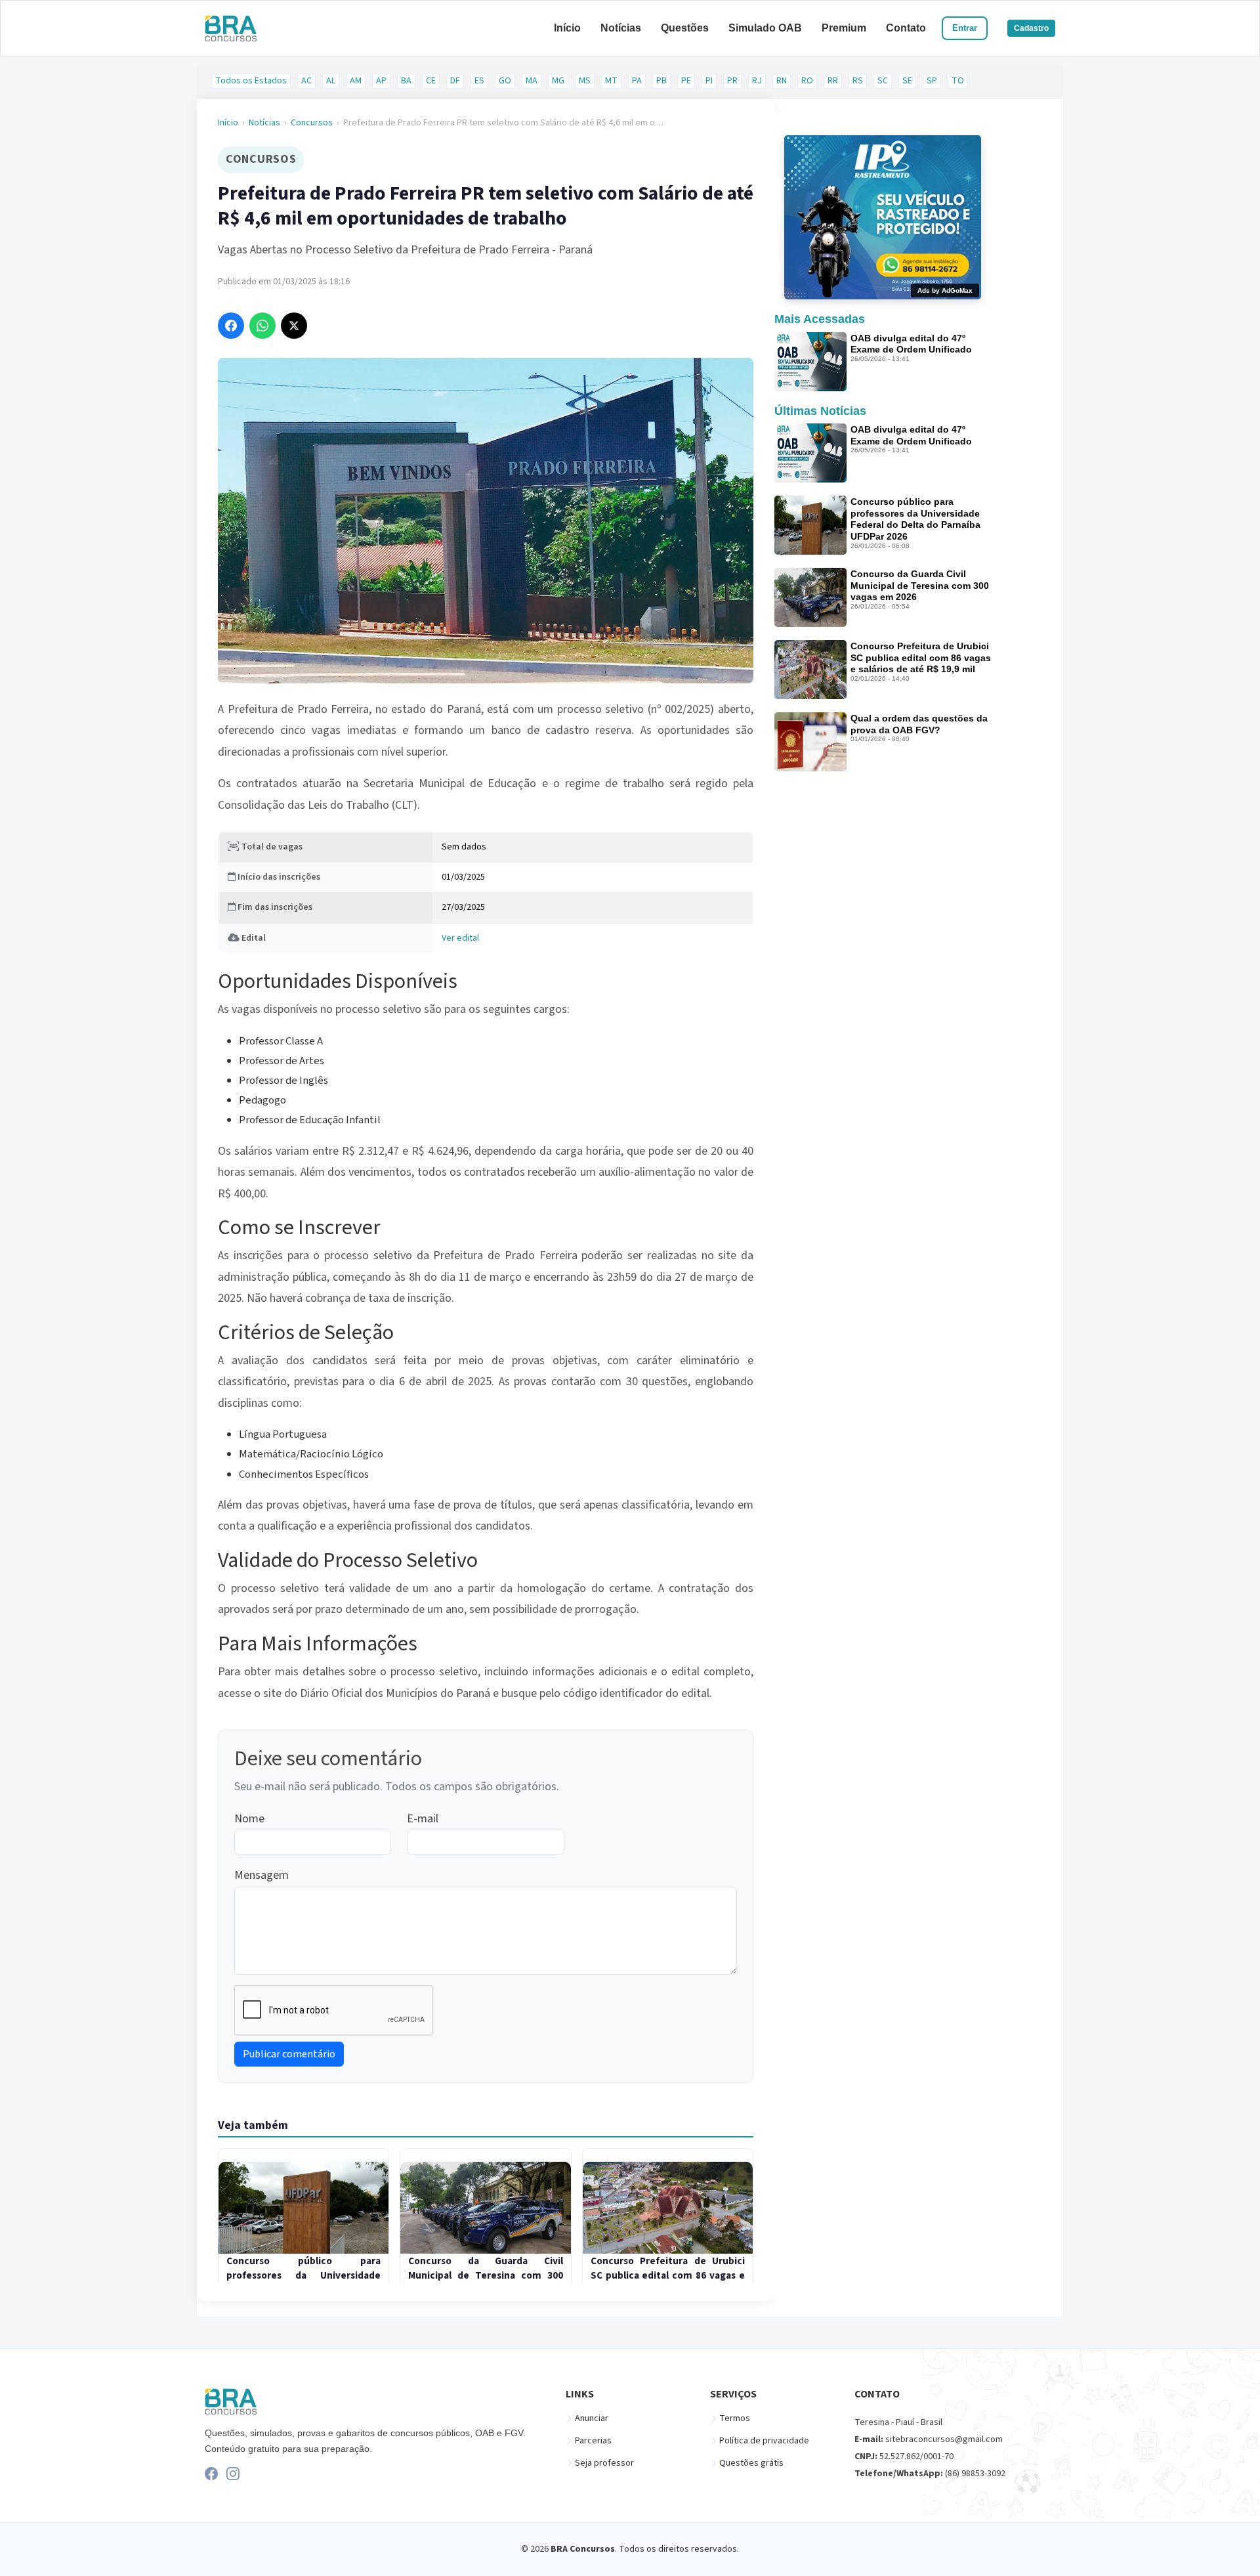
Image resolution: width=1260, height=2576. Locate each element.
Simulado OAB (765, 28)
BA (406, 81)
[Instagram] (233, 2474)
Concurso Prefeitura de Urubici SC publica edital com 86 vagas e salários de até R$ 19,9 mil (921, 657)
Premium (844, 28)
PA (637, 81)
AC (306, 81)
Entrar (965, 28)
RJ (757, 81)
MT (611, 81)
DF (455, 81)
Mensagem (262, 1875)
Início (567, 28)
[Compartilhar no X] (294, 326)
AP (381, 81)
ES (479, 81)
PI (709, 81)
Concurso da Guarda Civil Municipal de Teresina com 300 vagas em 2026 (920, 585)
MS (585, 81)
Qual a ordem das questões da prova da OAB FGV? (919, 724)
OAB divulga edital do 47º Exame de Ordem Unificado (911, 344)
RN (782, 81)
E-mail (423, 1819)
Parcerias (593, 2441)
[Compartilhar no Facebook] (231, 326)
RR (833, 81)
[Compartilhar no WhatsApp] (262, 326)
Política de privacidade (764, 2441)
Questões (685, 28)
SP (932, 81)
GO (505, 81)
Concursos (312, 123)
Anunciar (592, 2418)
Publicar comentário (289, 2054)
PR (732, 81)
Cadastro (1031, 28)
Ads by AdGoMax (945, 290)
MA (532, 81)
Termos (735, 2418)
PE (686, 81)
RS (858, 81)
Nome (249, 1819)
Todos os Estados (251, 81)
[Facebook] (211, 2474)
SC (883, 81)
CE (431, 81)
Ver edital (460, 938)
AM (356, 81)
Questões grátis (751, 2463)
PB (661, 81)
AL (331, 81)
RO (807, 81)
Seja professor (604, 2463)
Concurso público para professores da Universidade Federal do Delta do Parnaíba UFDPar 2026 (915, 519)
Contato (906, 28)
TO (958, 81)
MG (558, 81)
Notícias (621, 28)
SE (907, 81)
